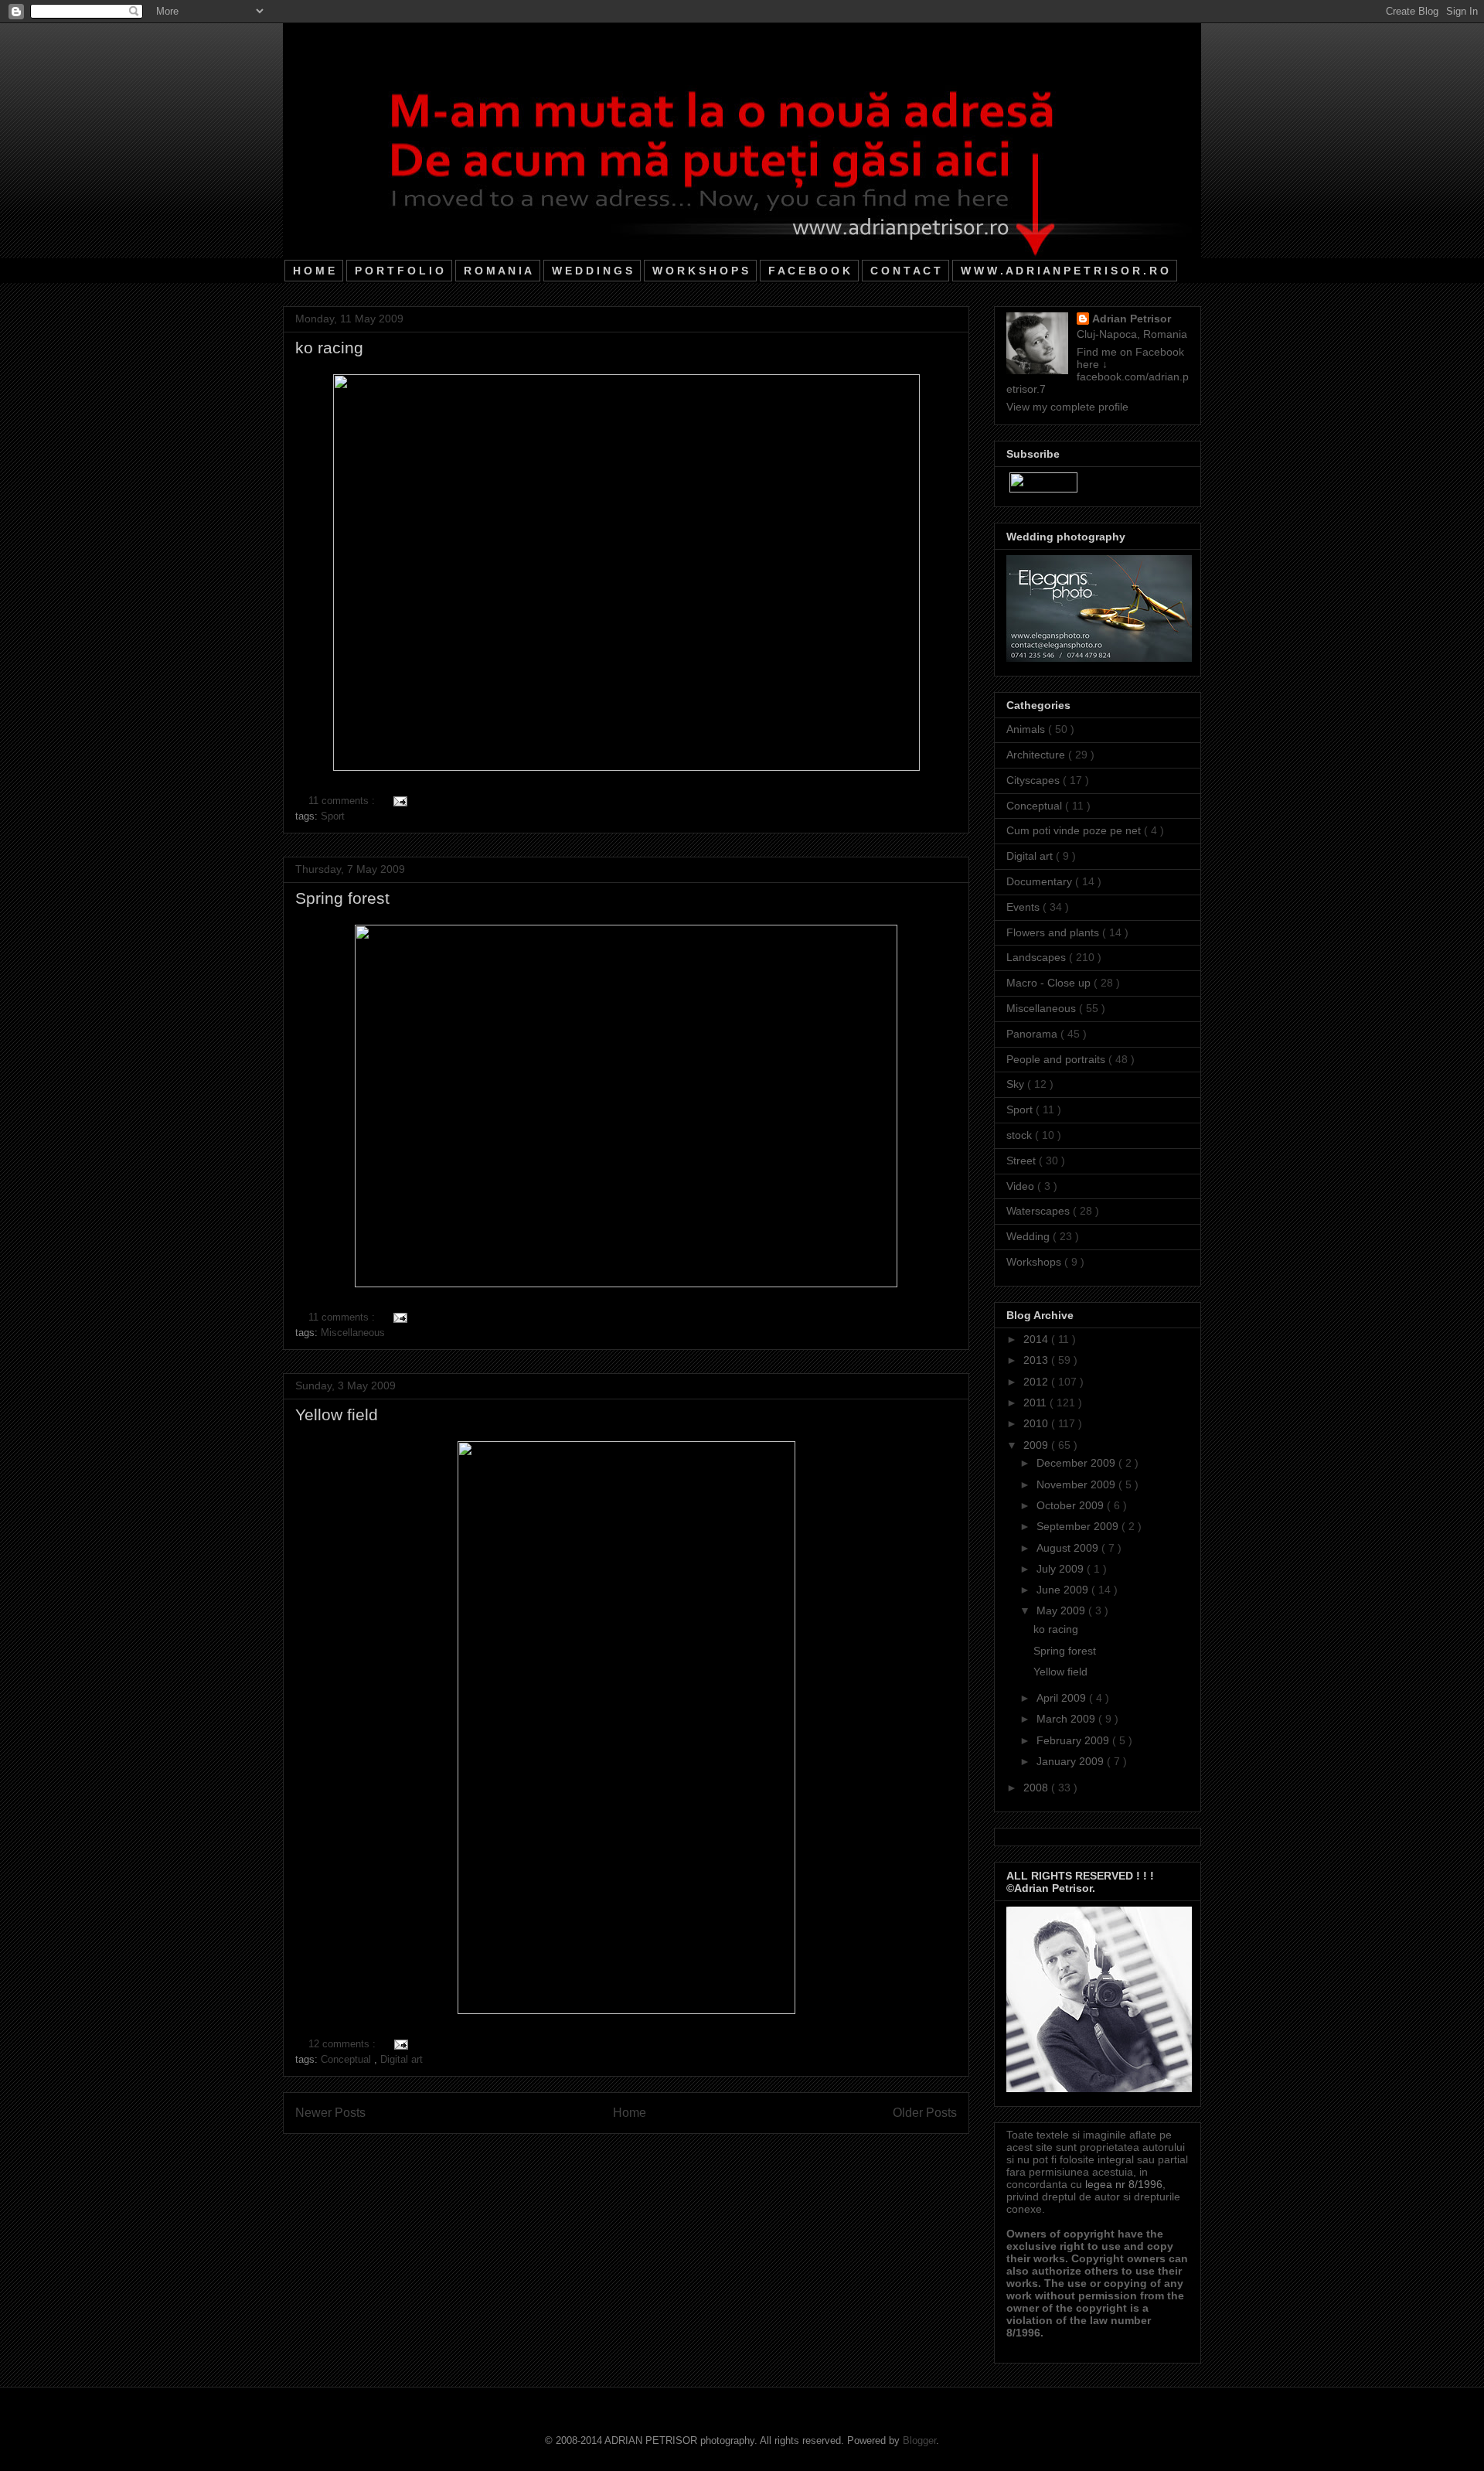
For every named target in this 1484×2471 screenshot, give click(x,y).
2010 (1037, 1423)
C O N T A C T (905, 271)
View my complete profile (1067, 407)
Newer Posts (330, 2113)
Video (1022, 1186)
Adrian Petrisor (1132, 319)
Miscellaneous (353, 1333)
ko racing (329, 348)
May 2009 (1062, 1610)
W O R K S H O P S (700, 271)
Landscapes (1038, 957)
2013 (1037, 1360)
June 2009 (1064, 1590)
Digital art (402, 2059)
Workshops (1035, 1262)
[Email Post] (398, 801)
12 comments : (344, 2044)
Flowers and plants (1054, 932)
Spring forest (342, 898)
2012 (1037, 1382)
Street (1023, 1161)
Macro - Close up (1050, 983)
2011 (1036, 1403)
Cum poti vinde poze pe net (1075, 830)
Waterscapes (1040, 1211)
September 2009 (1079, 1526)
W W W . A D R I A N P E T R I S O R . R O (1065, 271)
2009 (1037, 1445)
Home (630, 2113)
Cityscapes (1035, 780)
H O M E (314, 271)
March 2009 (1067, 1719)
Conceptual (347, 2059)
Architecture (1037, 755)
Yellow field (337, 1414)
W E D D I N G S (592, 271)
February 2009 (1074, 1740)
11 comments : (343, 801)
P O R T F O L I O (399, 271)
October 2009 (1072, 1505)
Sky (1017, 1084)
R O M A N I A (498, 271)
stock (1021, 1135)
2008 (1037, 1788)
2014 (1037, 1339)
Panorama (1033, 1034)
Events (1025, 907)
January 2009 (1072, 1761)
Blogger (919, 2440)
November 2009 (1077, 1484)
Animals (1027, 729)
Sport (333, 816)
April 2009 (1063, 1698)
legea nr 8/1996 (1124, 2184)
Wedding (1030, 1236)
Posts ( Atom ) (658, 2153)
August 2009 (1069, 1548)
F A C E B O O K (809, 271)
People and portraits (1057, 1059)
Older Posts (925, 2113)
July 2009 (1062, 1569)
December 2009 (1077, 1463)
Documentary (1041, 881)
